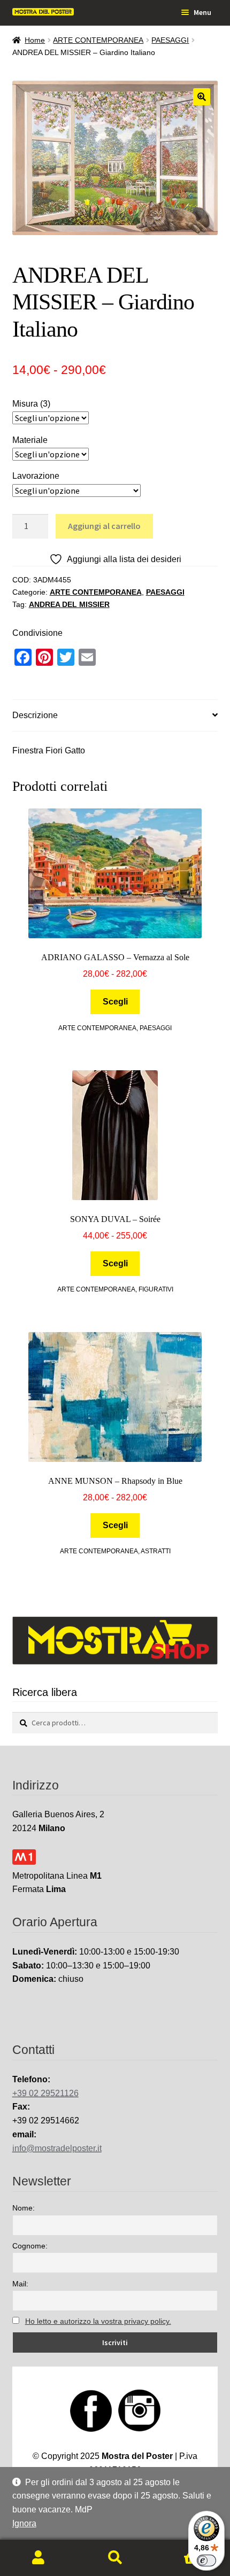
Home (35, 40)
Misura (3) (31, 404)
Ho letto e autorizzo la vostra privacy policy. (98, 2321)
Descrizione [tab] (35, 715)
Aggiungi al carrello (104, 526)
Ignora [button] (24, 2523)
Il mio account (38, 2558)
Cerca (115, 2558)
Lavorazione (36, 476)
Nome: (24, 2208)
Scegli (115, 1002)
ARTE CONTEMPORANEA (98, 40)
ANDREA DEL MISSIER (69, 604)
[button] (202, 97)
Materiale (30, 440)
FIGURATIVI (156, 1289)
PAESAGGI (170, 40)
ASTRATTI (156, 1551)
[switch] (206, 2561)
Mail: (20, 2284)
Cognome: (30, 2246)
